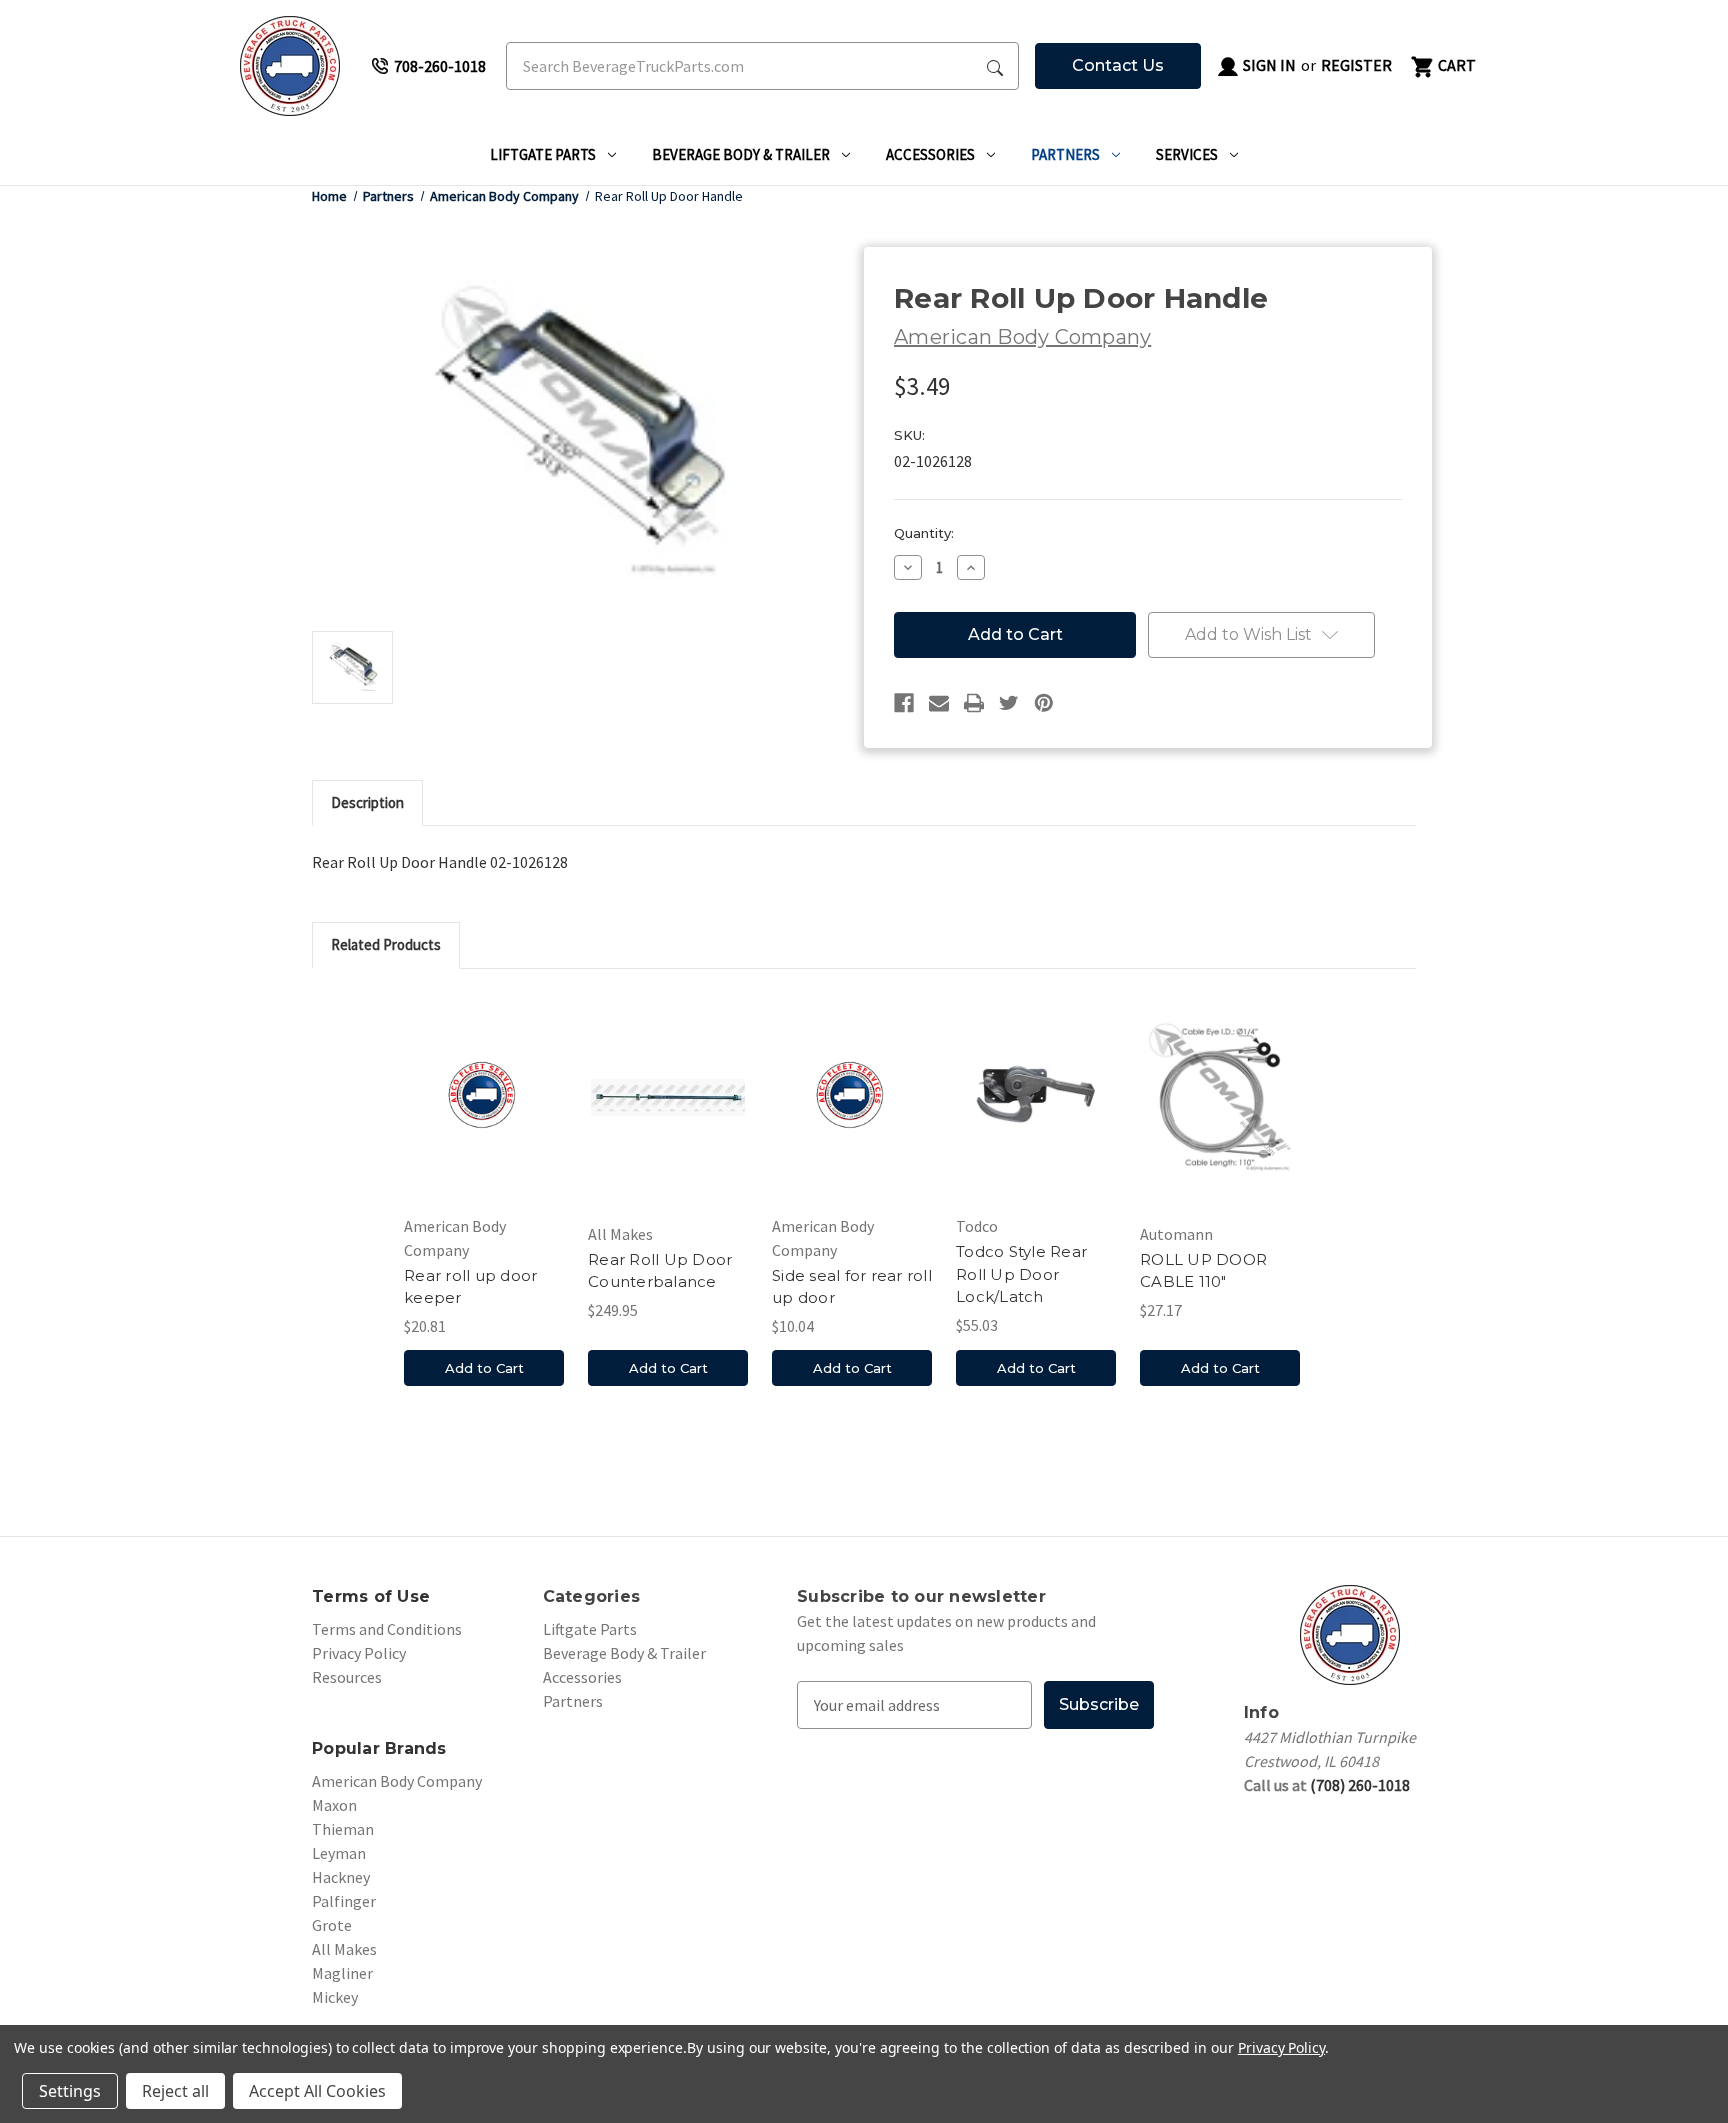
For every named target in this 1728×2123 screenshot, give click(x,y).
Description (367, 802)
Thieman (343, 1829)
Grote (332, 1925)
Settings (70, 2091)
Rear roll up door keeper (470, 1287)
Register (1356, 65)
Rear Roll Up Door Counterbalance (660, 1271)
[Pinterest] (1044, 703)
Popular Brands (379, 1748)
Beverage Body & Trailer (741, 154)
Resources (347, 1677)
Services (1187, 154)
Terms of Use (371, 1596)
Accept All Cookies (317, 2091)
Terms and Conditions (387, 1629)
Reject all (175, 2091)
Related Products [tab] (386, 944)
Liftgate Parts (543, 154)
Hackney (341, 1877)
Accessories (930, 154)
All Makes (344, 1949)
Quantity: (924, 533)
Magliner (342, 1973)
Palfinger (344, 1901)
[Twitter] (1009, 703)
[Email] (939, 703)
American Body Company (397, 1781)
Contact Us (1118, 65)
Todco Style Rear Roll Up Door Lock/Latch (1021, 1274)
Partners (1065, 154)
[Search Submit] (995, 66)
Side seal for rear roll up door (852, 1287)
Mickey (335, 1997)
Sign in (1268, 65)
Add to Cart (484, 1368)
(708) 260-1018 (1360, 1785)
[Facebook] (904, 703)
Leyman (339, 1853)
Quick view (484, 1097)
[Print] (974, 703)
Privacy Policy (359, 1653)
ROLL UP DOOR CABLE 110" (1203, 1271)
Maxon (334, 1805)
